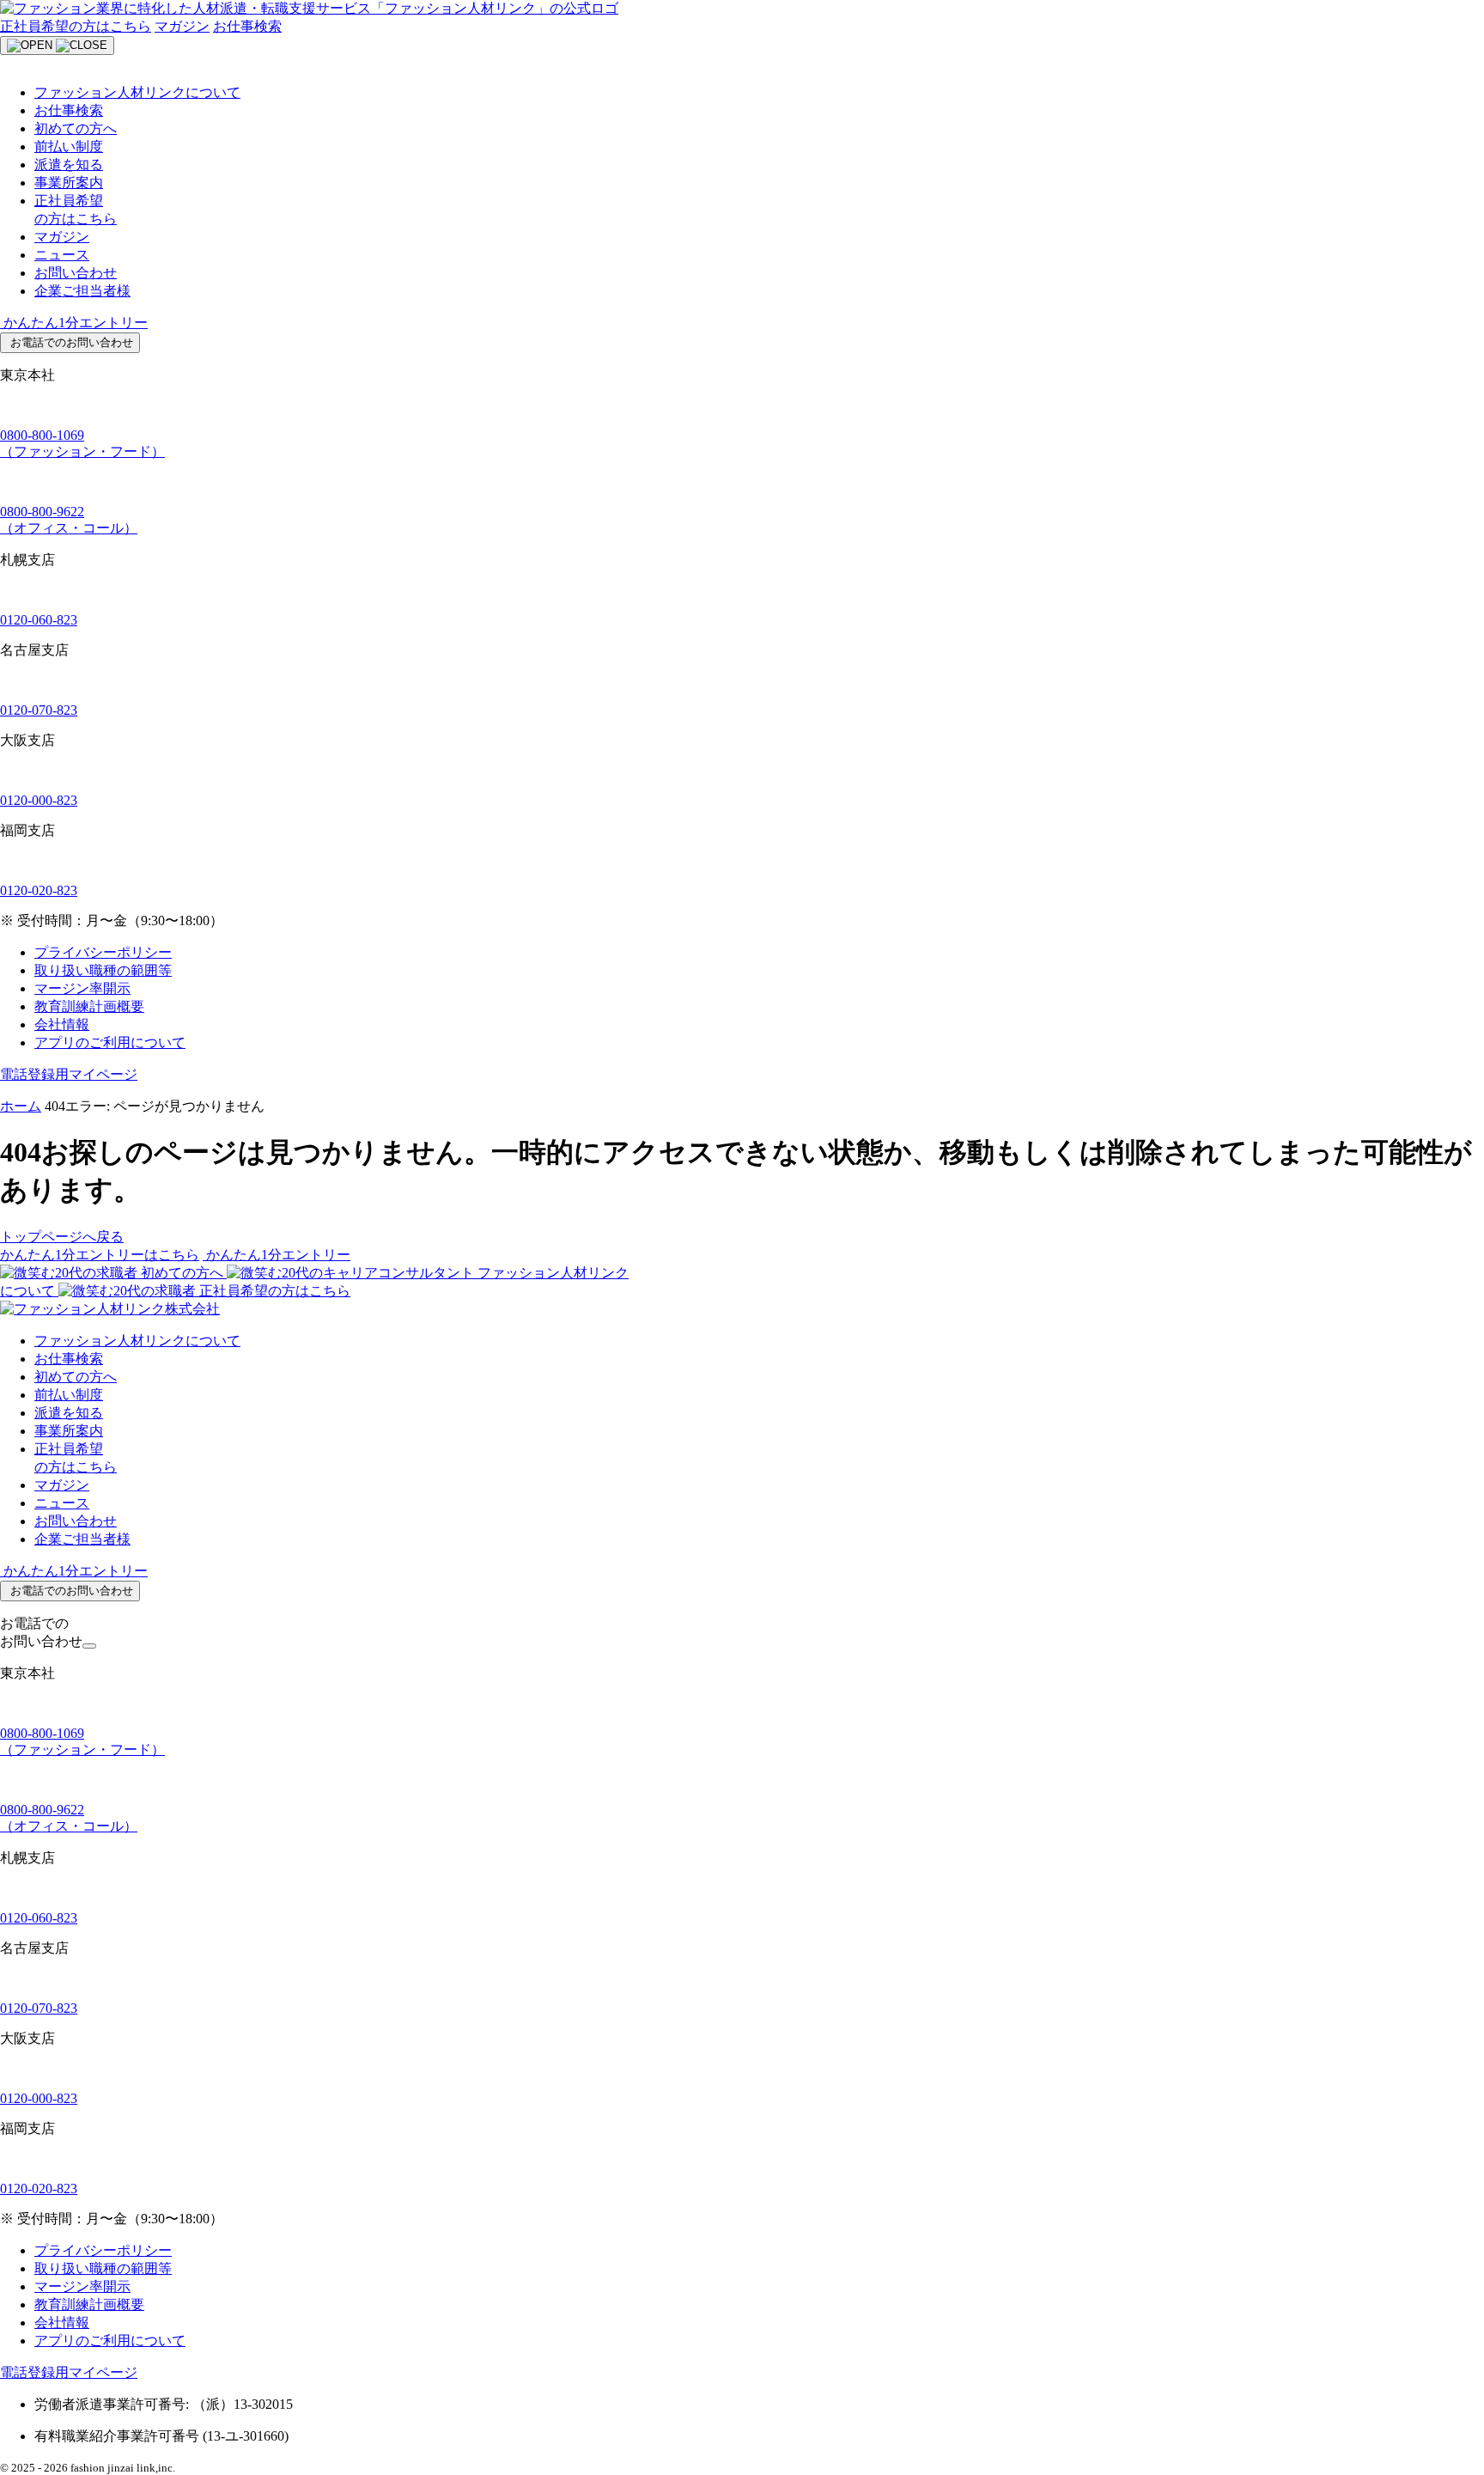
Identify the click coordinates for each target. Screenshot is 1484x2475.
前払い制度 (69, 146)
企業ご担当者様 (82, 291)
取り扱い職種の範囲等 (103, 970)
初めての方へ (76, 128)
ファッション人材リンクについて (137, 92)
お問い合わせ (76, 273)
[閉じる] (89, 1646)
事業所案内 (69, 183)
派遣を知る (69, 165)
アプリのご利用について (110, 1042)
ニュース (62, 255)
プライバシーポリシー (103, 952)
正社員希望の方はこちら (76, 26)
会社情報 (62, 1024)
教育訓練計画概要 (89, 1006)
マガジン (182, 26)
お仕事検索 (247, 26)
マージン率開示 (82, 988)
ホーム (21, 1106)
